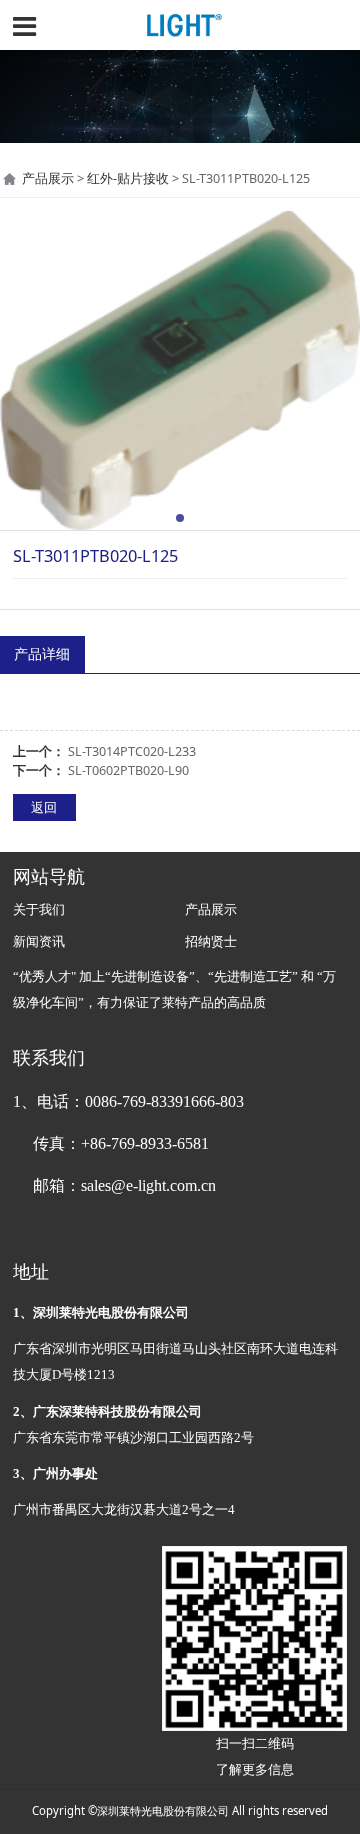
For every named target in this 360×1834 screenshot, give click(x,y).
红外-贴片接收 (128, 178)
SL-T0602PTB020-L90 (128, 770)
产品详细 (42, 653)
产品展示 (48, 178)
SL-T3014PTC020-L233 (132, 751)
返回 (44, 807)
